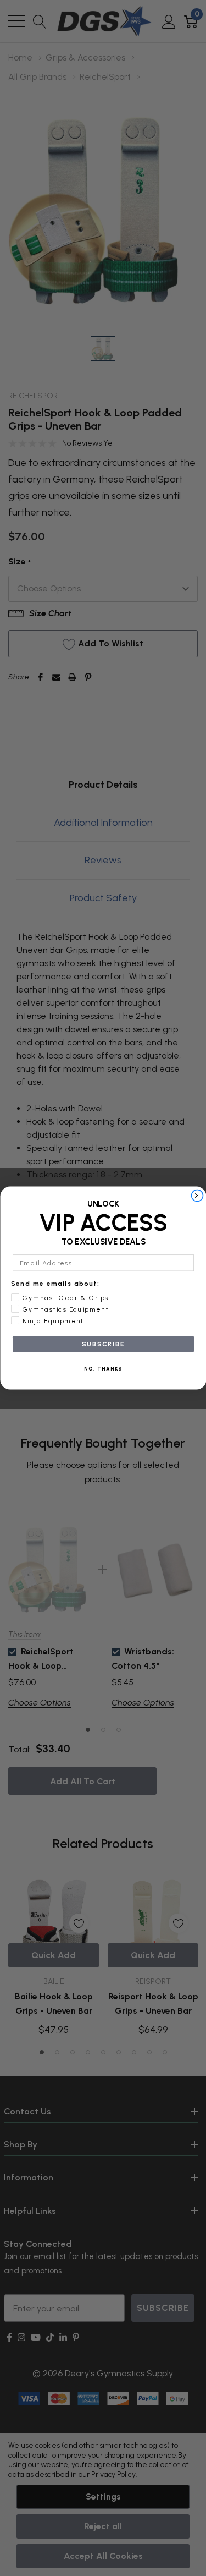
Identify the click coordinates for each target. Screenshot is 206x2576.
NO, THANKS (103, 1369)
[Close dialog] (197, 1196)
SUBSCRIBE (103, 1344)
